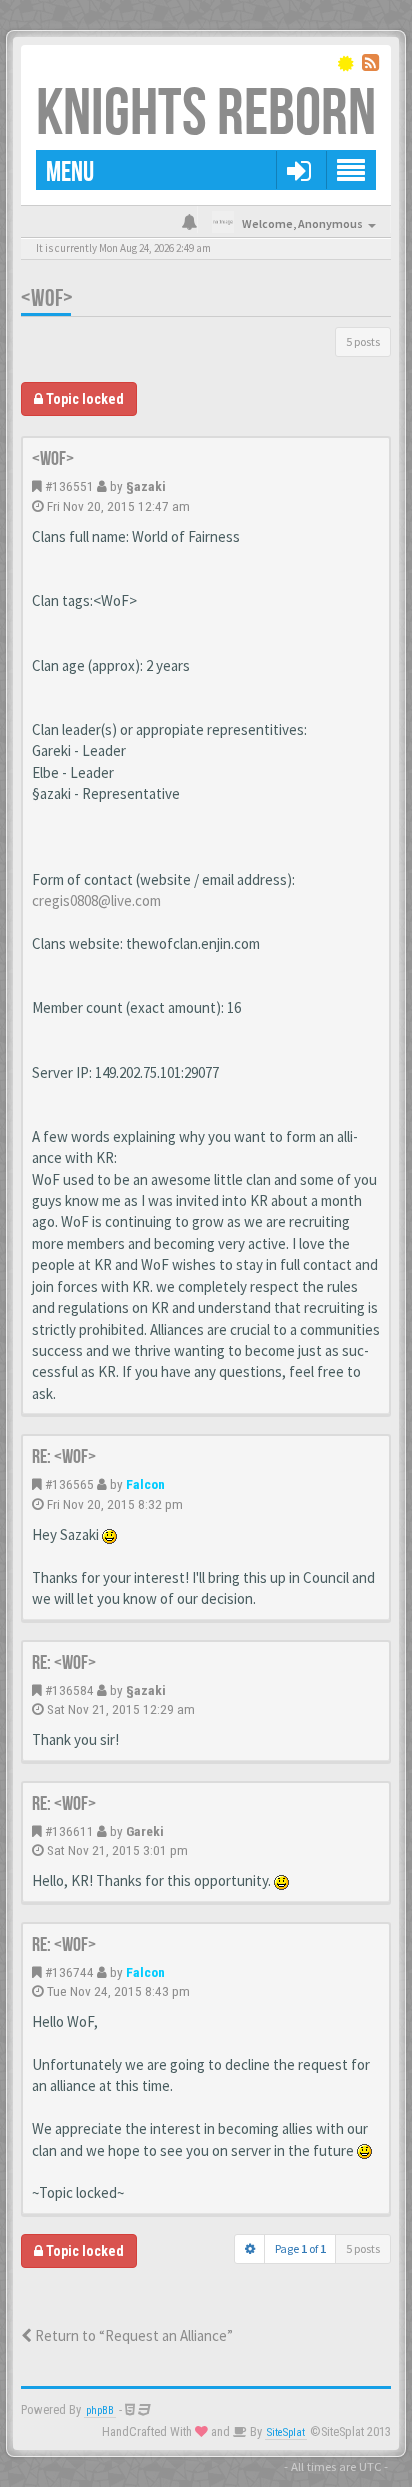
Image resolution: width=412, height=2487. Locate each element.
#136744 (69, 1972)
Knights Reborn (206, 114)
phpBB (100, 2410)
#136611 (69, 1831)
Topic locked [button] (83, 399)
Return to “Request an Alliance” (132, 2335)
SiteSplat (286, 2432)
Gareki (145, 1831)
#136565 (69, 1484)
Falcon (145, 1484)
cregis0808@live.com (96, 900)
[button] (298, 170)
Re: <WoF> (64, 1457)
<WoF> (47, 298)
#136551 (69, 486)
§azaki (146, 486)
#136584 (69, 1690)
